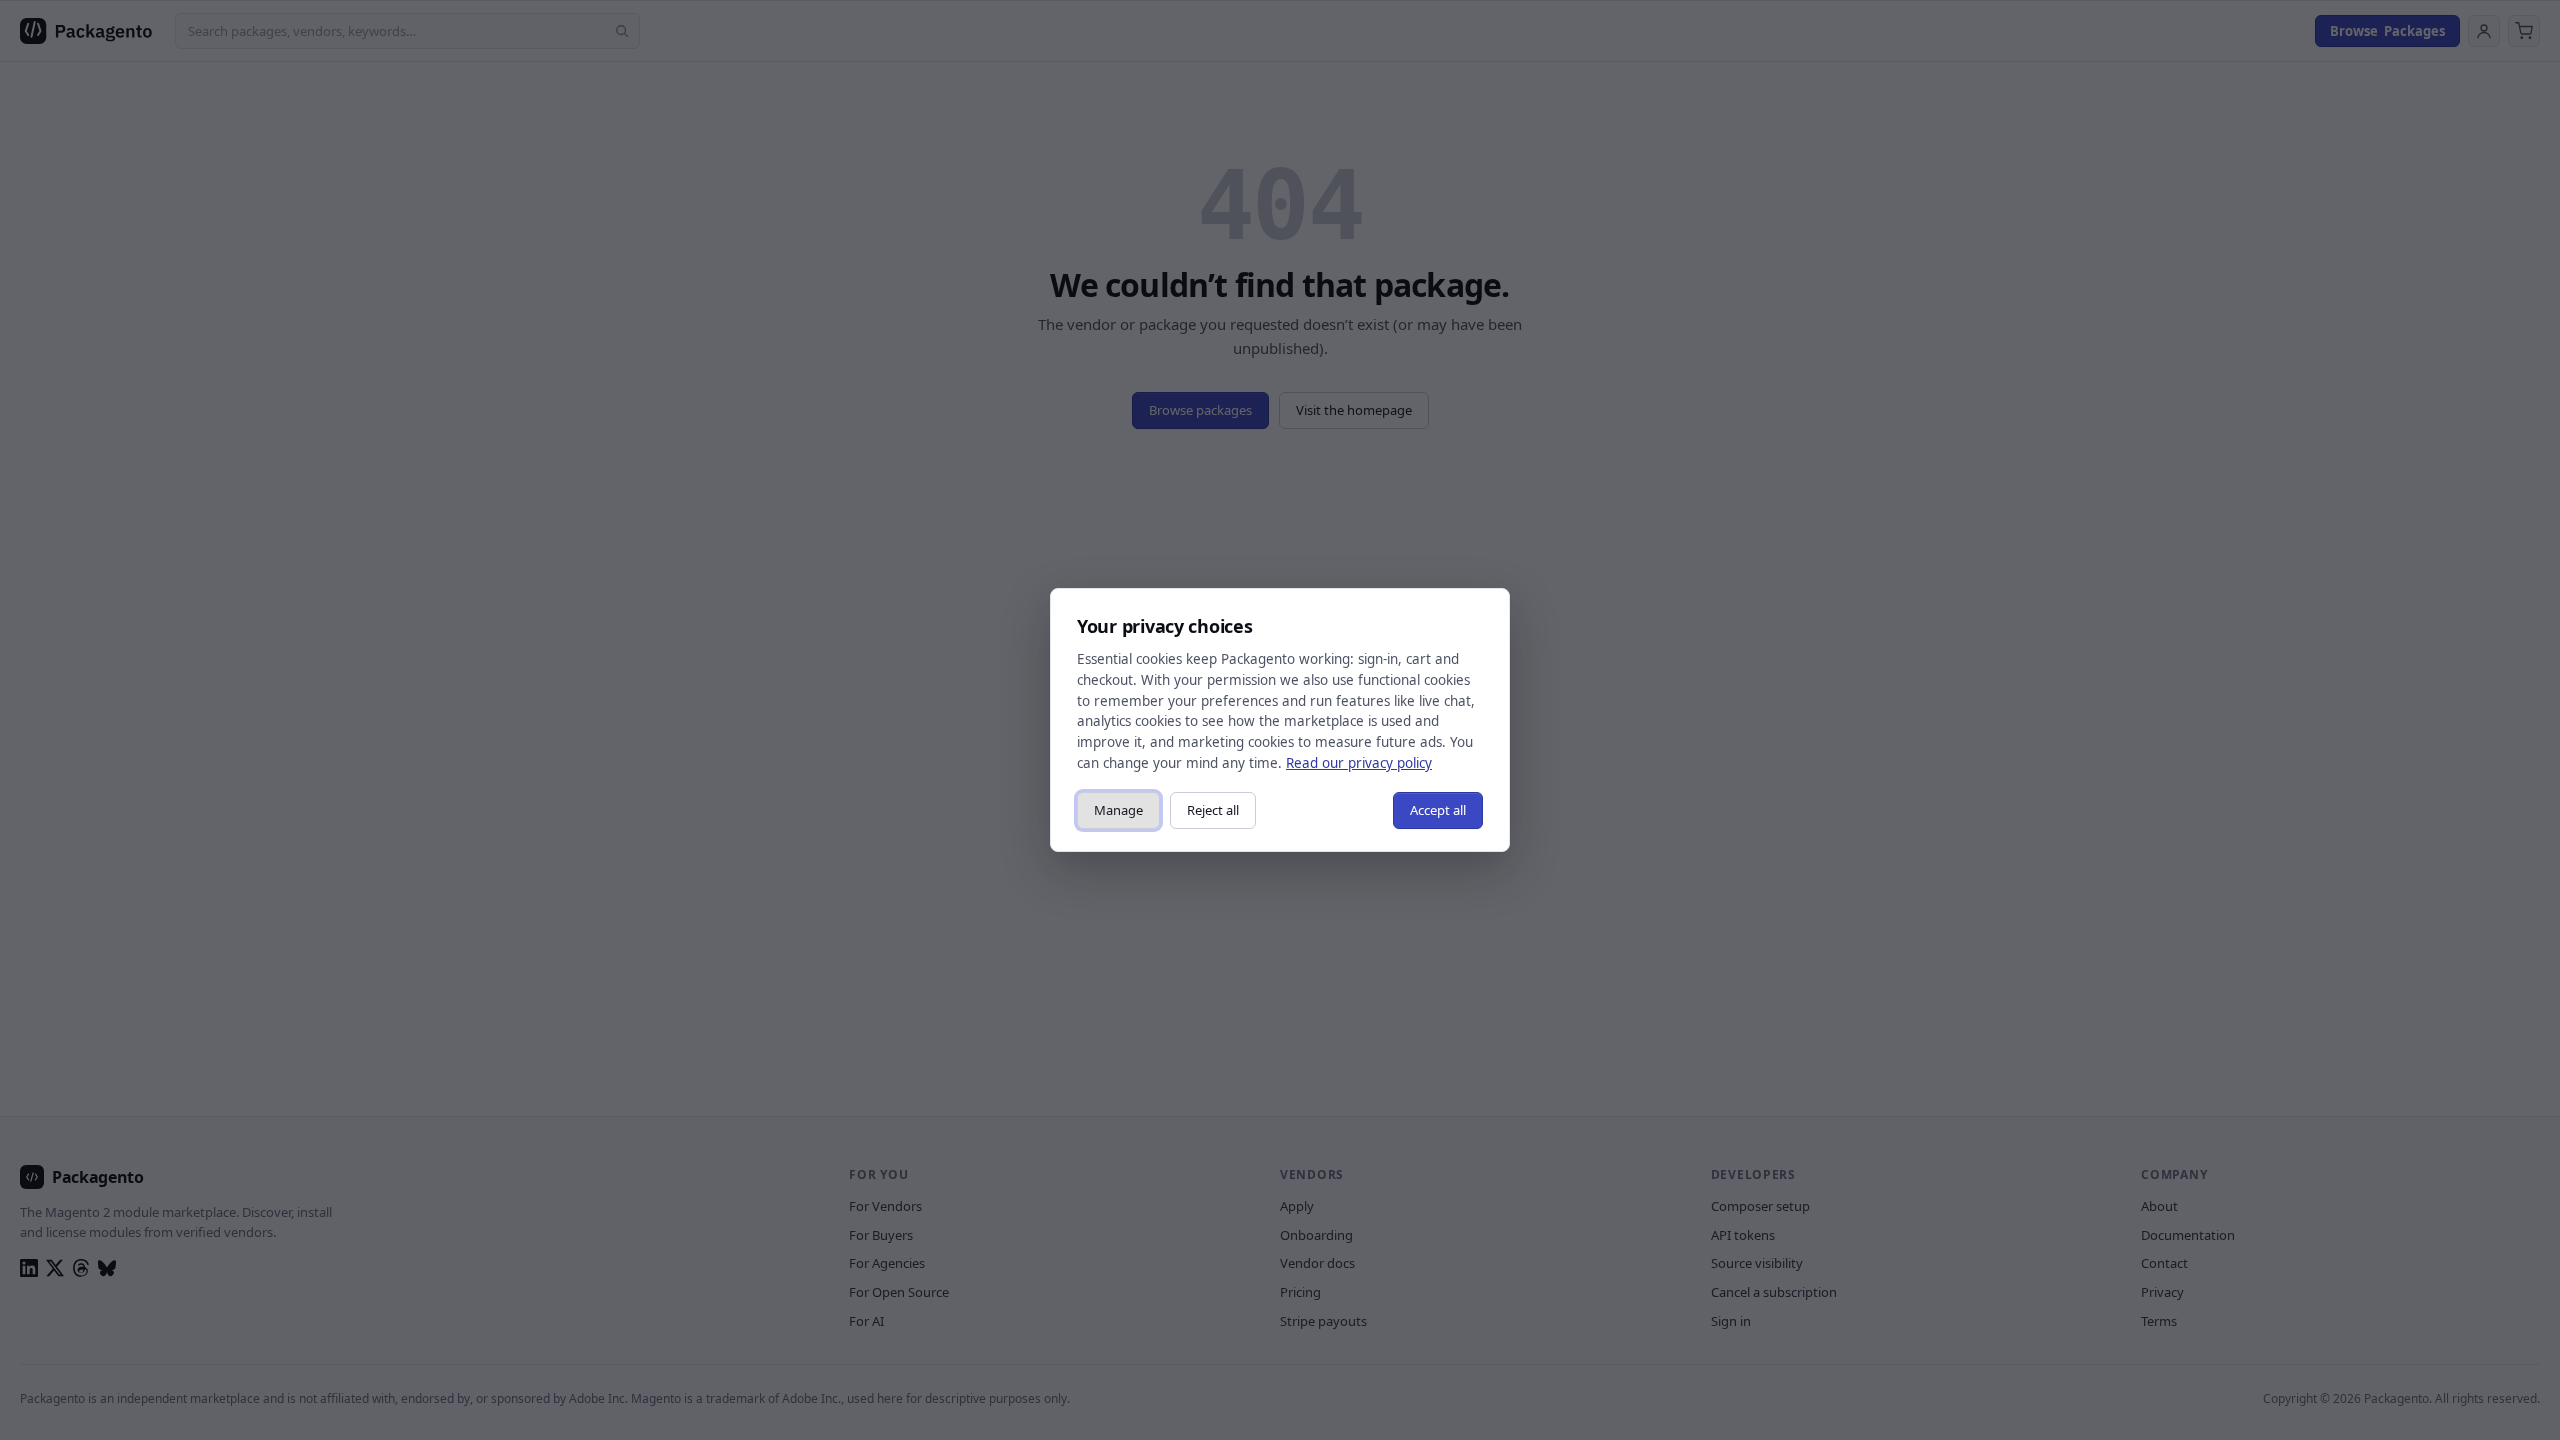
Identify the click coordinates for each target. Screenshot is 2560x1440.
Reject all (1213, 810)
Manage (1118, 810)
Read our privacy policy (1359, 763)
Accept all (1438, 810)
